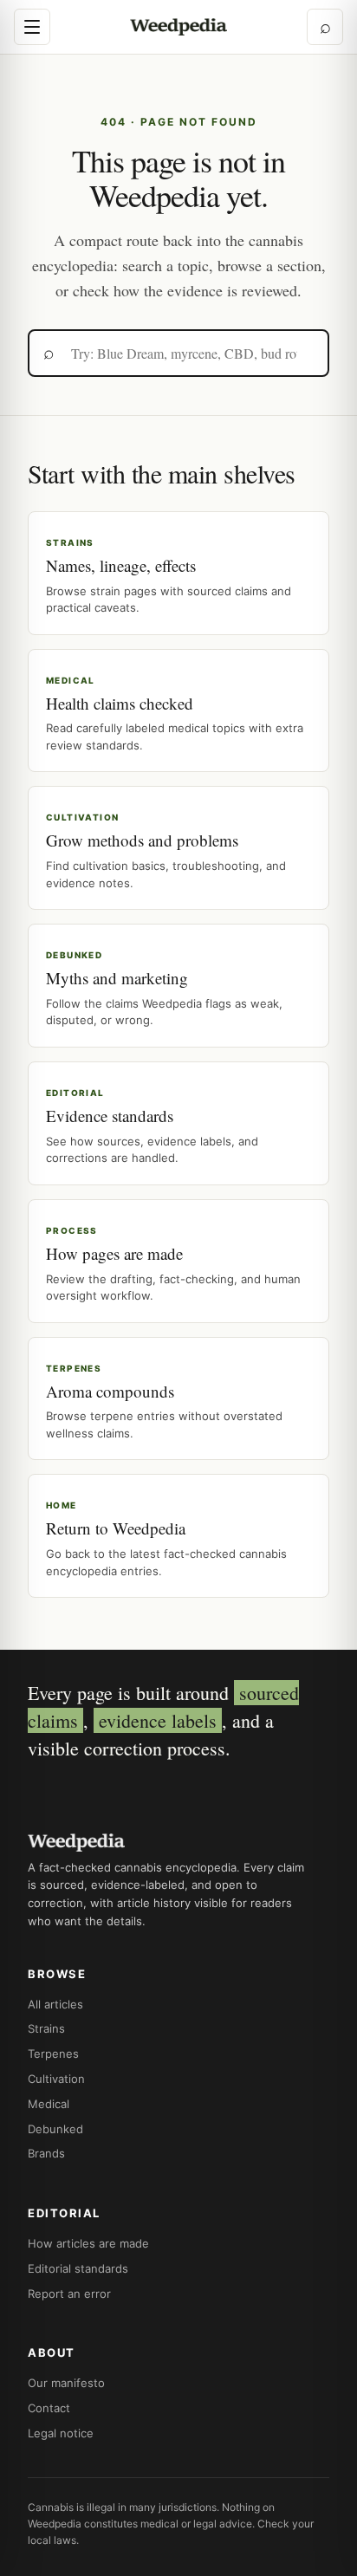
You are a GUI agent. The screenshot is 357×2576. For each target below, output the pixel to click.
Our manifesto (66, 2383)
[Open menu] (32, 27)
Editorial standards (78, 2268)
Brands (46, 2153)
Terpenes (53, 2054)
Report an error (69, 2294)
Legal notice (61, 2433)
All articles (55, 2004)
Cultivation (56, 2079)
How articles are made (88, 2243)
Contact (49, 2408)
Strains (46, 2028)
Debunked (55, 2129)
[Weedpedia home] (178, 27)
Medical (49, 2104)
